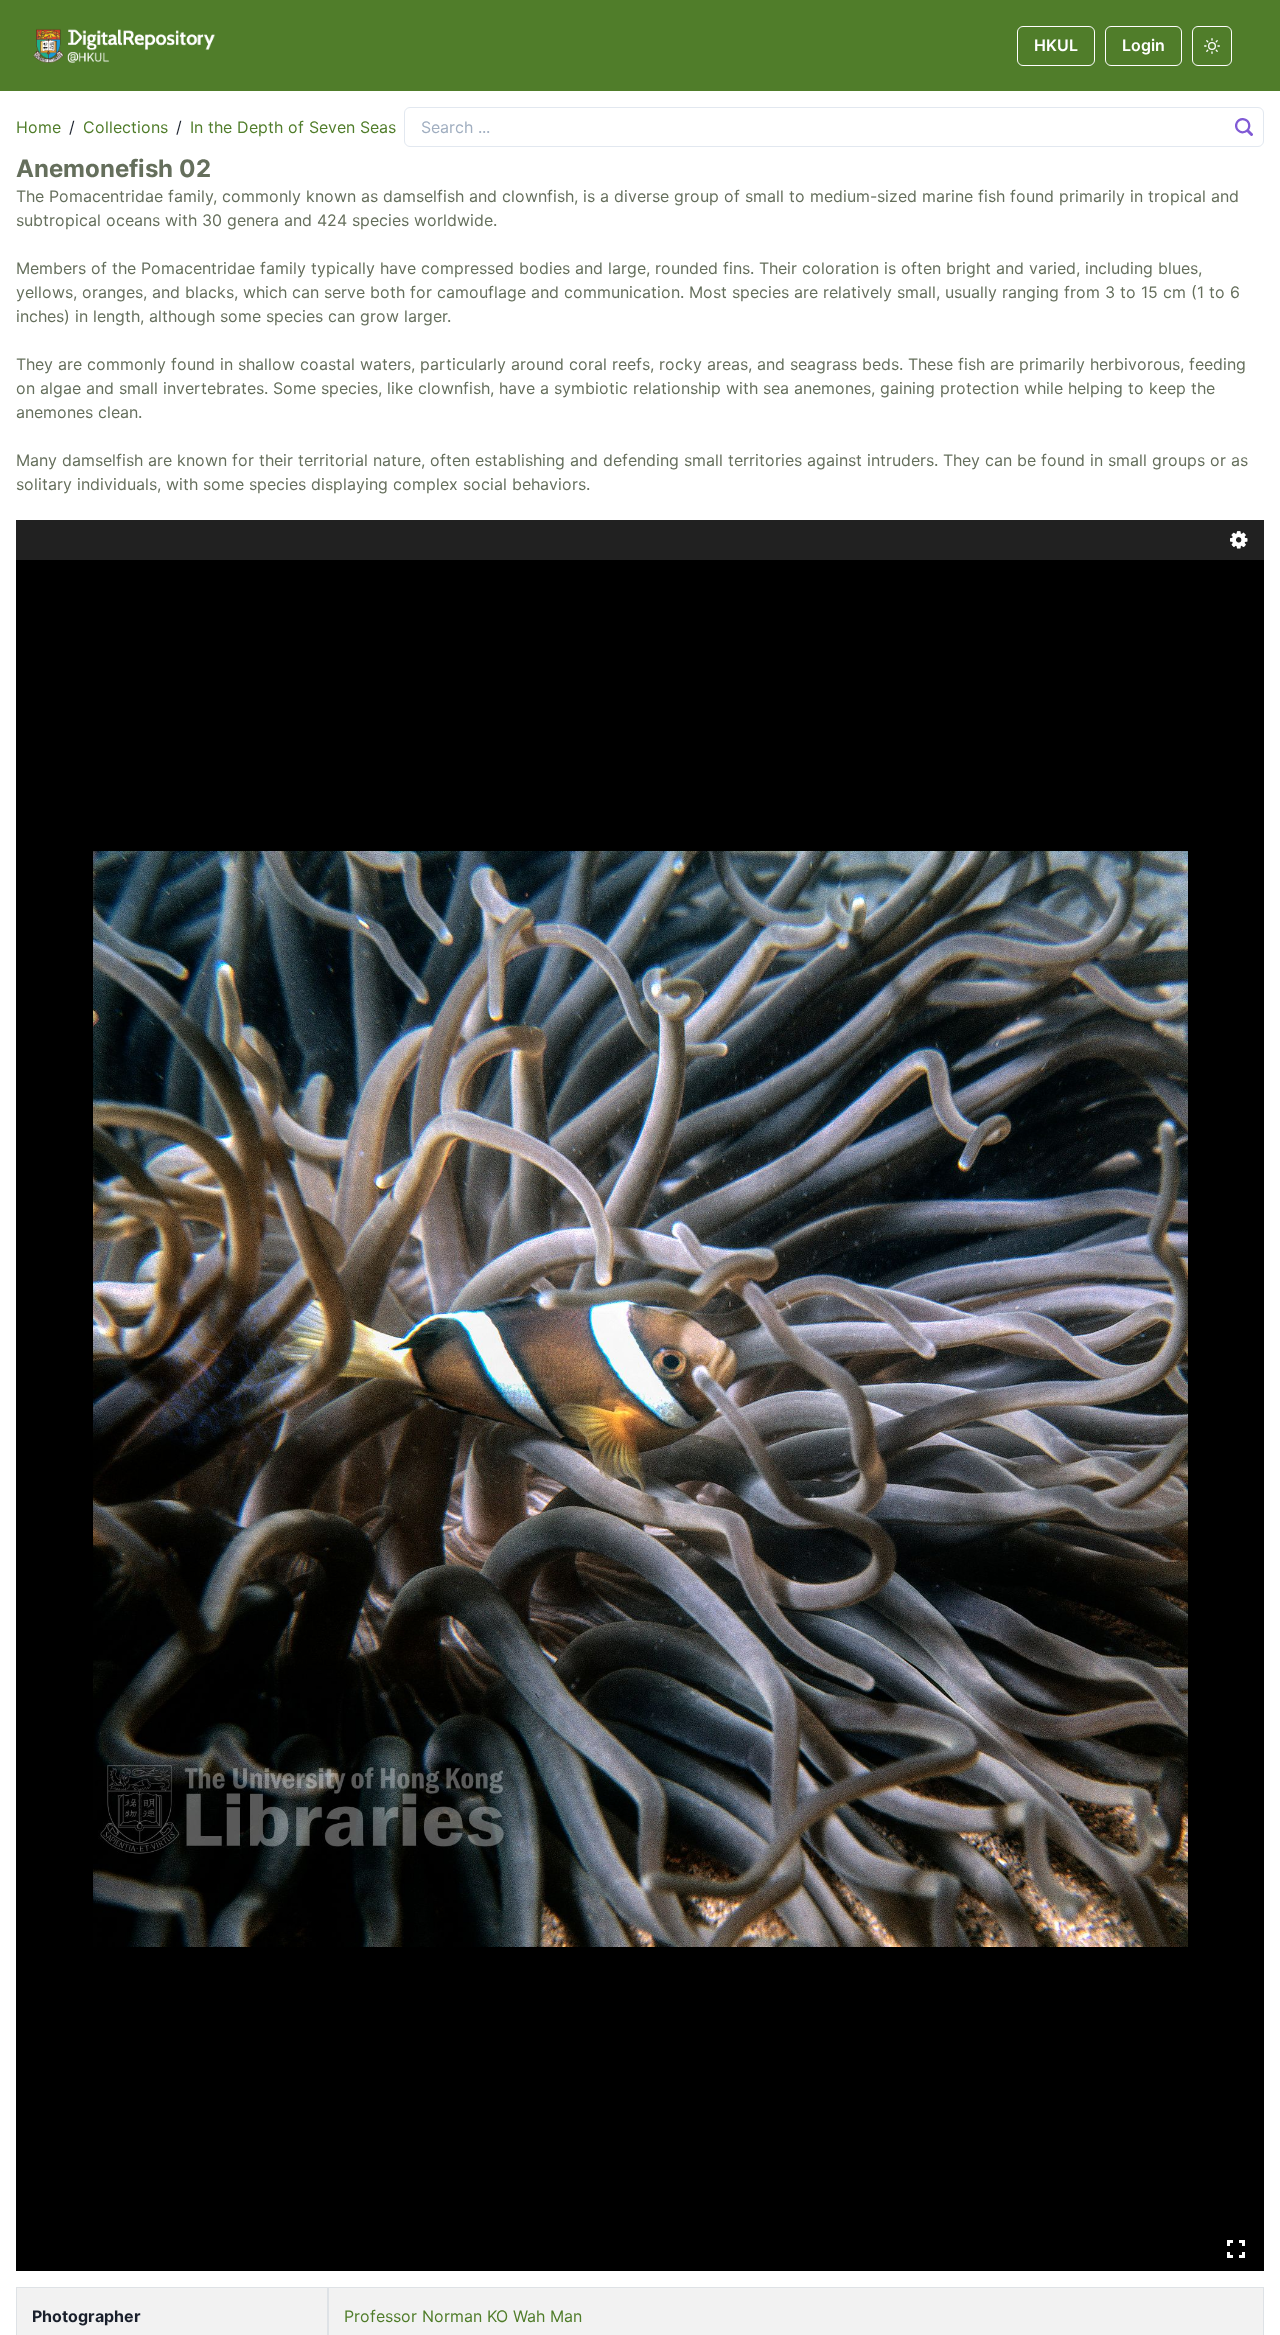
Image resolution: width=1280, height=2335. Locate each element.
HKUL (1056, 45)
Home (38, 127)
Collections (125, 127)
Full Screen (1236, 2249)
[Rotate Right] (102, 582)
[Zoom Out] (74, 582)
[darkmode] (1212, 46)
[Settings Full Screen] (640, 1395)
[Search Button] (1244, 127)
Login (1143, 45)
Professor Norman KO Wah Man (463, 2316)
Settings (1239, 540)
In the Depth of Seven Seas (293, 127)
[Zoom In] (46, 582)
